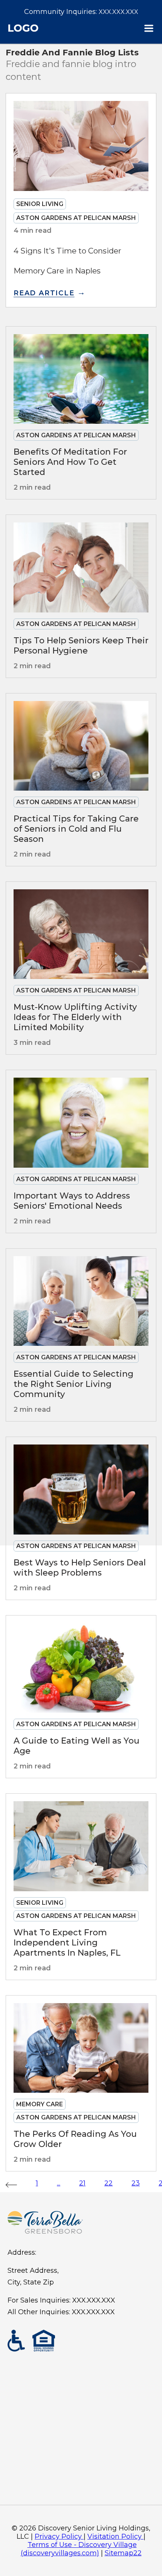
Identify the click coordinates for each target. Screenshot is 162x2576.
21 (82, 2183)
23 (136, 2183)
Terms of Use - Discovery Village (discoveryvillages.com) (79, 2549)
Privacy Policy (58, 2536)
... (59, 2183)
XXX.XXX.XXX (118, 12)
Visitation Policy (115, 2536)
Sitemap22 (123, 2553)
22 (109, 2183)
